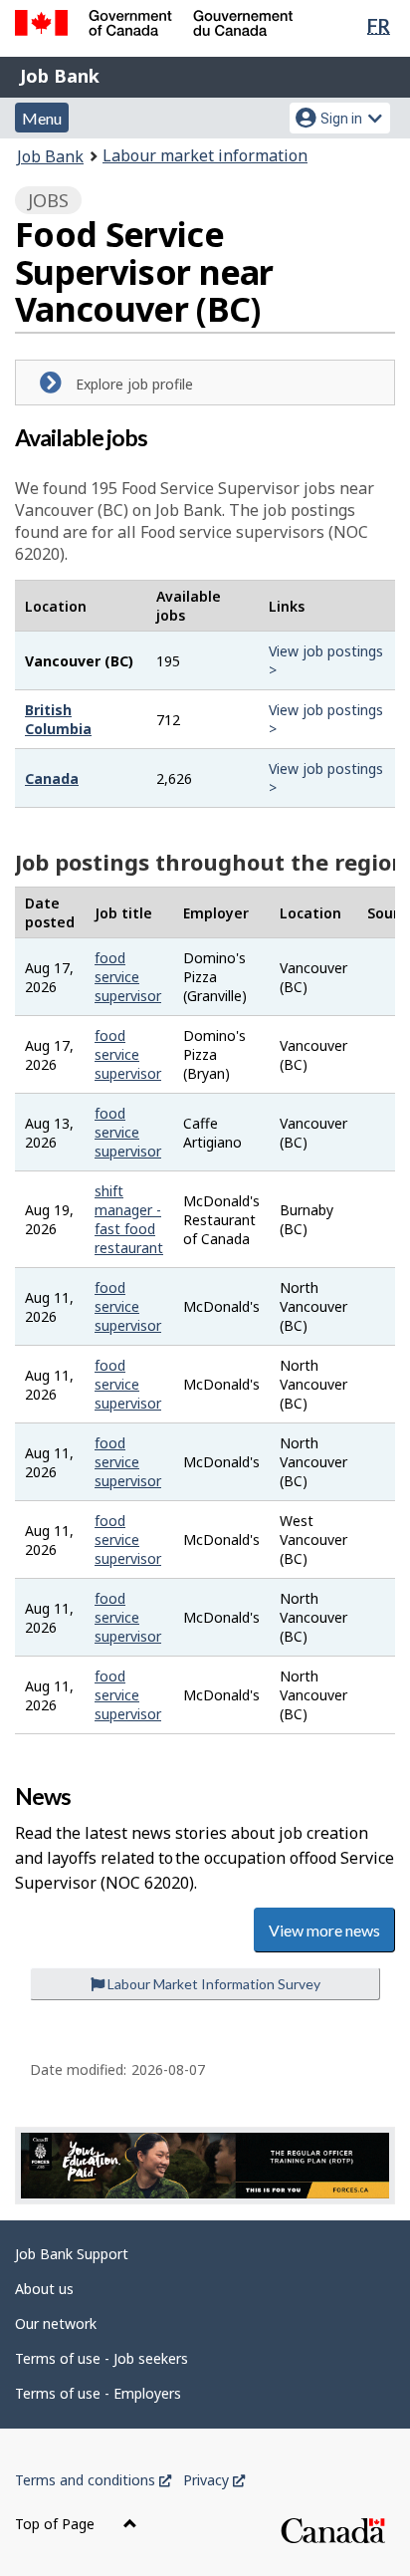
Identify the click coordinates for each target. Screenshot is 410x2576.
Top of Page (57, 2524)
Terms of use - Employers (98, 2393)
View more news (324, 1930)
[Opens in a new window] (205, 2166)
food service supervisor (128, 977)
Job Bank (60, 76)
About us (44, 2289)
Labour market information (205, 155)
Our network (56, 2323)
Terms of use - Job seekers (102, 2358)
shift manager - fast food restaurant (129, 1219)
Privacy (214, 2480)
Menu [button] (42, 118)
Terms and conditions (93, 2480)
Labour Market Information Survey (212, 1984)
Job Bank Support (72, 2254)
